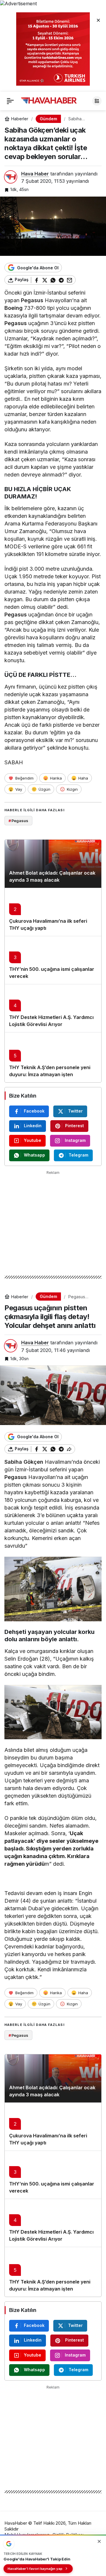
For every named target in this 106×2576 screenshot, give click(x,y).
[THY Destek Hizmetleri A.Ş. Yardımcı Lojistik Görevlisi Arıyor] (53, 1008)
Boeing (14, 308)
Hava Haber (35, 174)
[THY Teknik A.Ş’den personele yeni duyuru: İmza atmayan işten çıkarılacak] (53, 1057)
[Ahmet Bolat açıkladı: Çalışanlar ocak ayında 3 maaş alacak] (53, 864)
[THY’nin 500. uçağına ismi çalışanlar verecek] (53, 960)
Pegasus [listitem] (18, 821)
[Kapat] (98, 20)
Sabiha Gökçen (24, 1462)
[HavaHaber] (49, 100)
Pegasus (32, 300)
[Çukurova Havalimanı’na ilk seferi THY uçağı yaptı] (53, 912)
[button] (97, 101)
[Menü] (10, 101)
